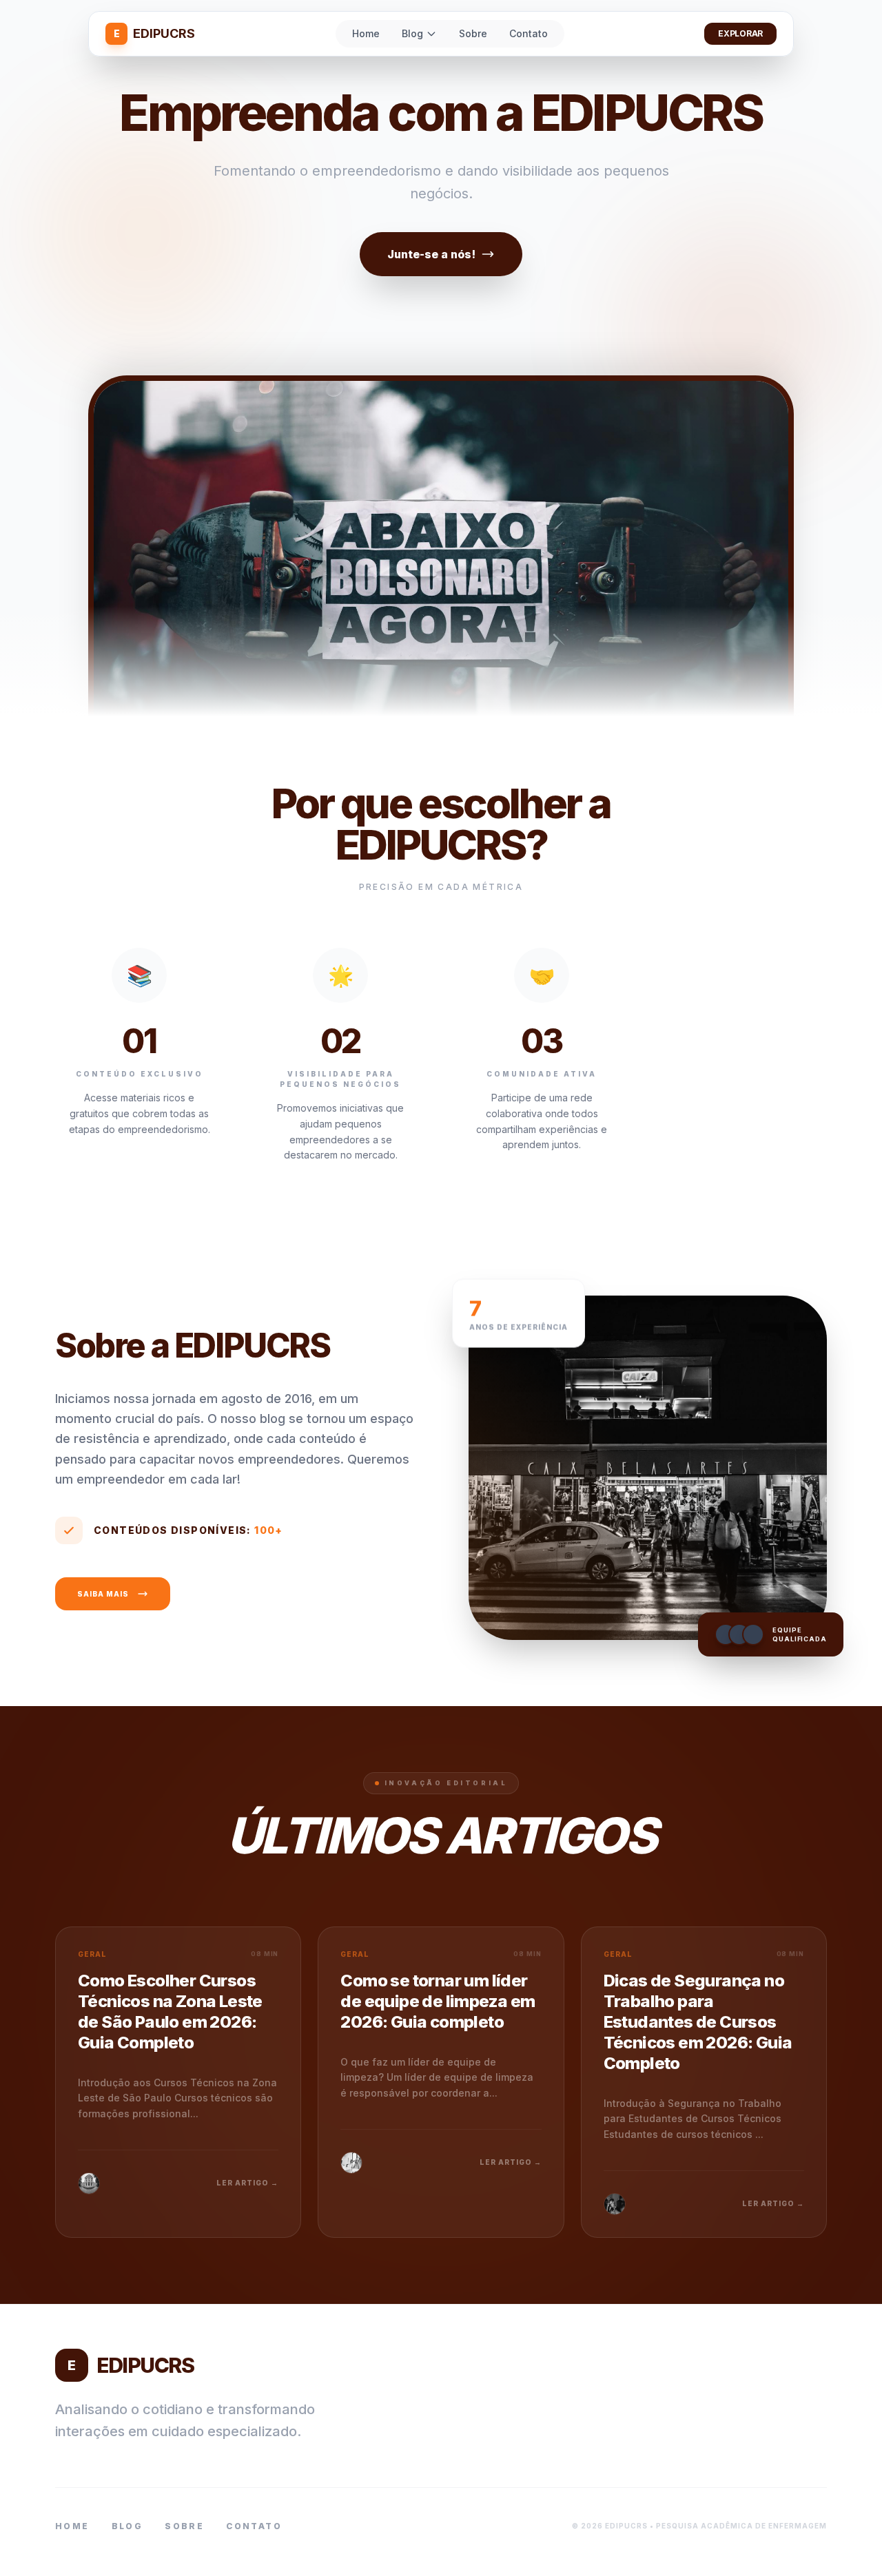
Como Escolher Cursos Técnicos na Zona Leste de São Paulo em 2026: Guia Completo (170, 2012)
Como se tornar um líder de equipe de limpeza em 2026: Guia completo (438, 2001)
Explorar (740, 33)
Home (366, 33)
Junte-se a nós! (431, 254)
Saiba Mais (103, 1594)
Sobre (473, 33)
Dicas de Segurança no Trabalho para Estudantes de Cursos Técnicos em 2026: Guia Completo (698, 2022)
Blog (412, 33)
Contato (529, 33)
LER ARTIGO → (247, 2183)
